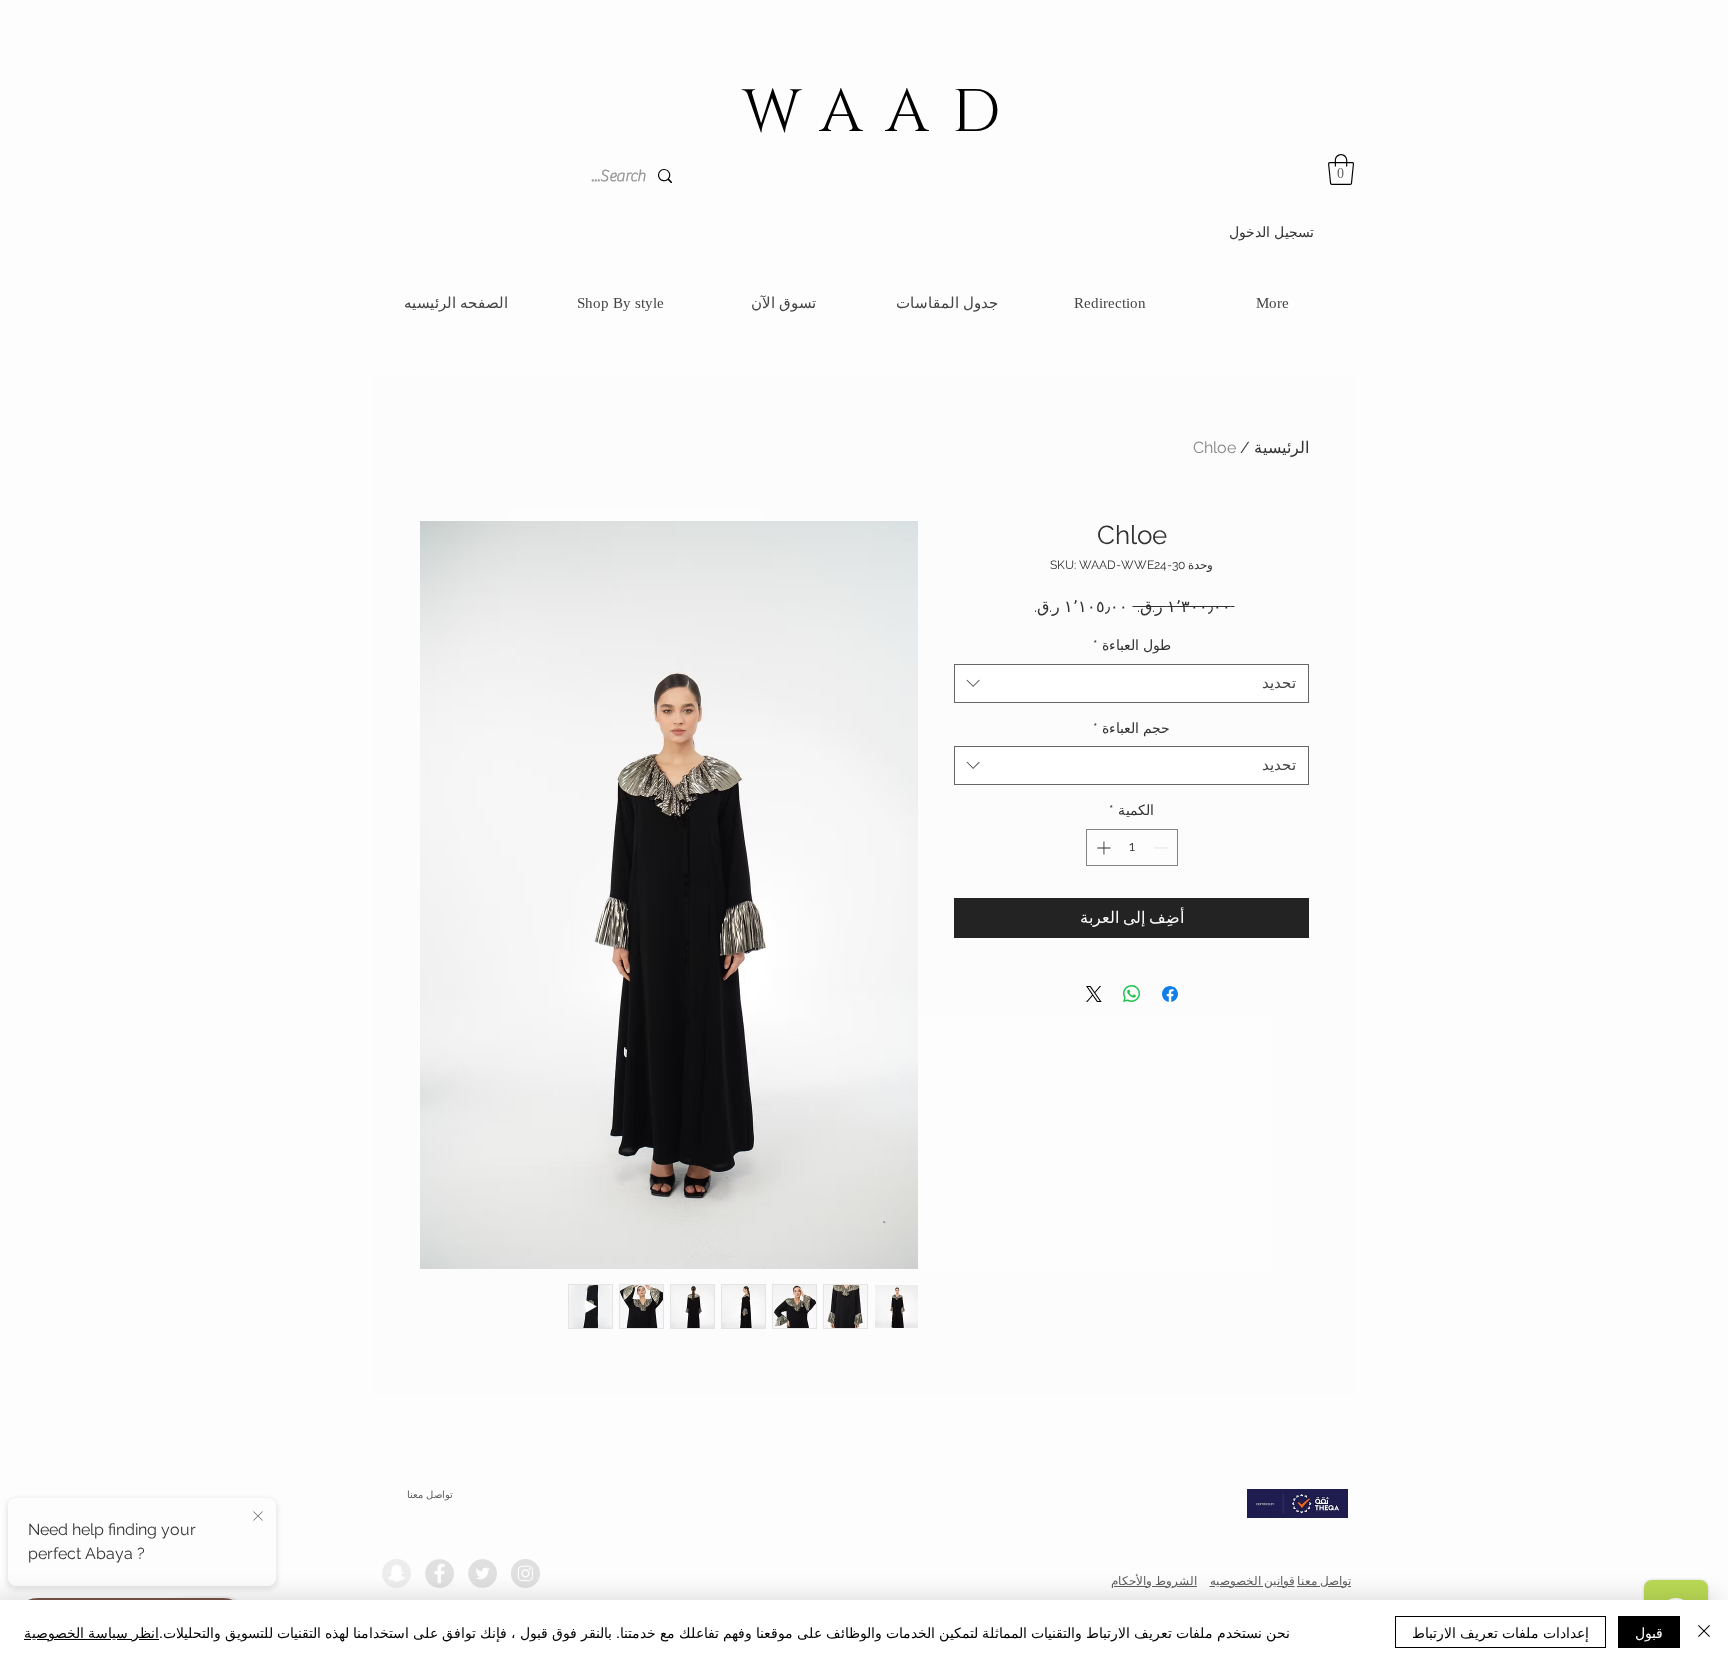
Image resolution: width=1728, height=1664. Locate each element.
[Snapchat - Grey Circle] (396, 1573)
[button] (1341, 169)
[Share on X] (1094, 994)
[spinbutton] (1132, 847)
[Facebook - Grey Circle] (439, 1573)
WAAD (883, 113)
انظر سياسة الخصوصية (91, 1632)
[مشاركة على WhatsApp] (1132, 994)
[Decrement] (1162, 847)
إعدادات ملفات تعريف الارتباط (1500, 1632)
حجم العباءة (1131, 728)
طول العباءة (1132, 645)
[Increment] (1101, 847)
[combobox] (1131, 683)
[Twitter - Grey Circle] (482, 1573)
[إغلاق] (1704, 1632)
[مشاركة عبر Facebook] (1170, 994)
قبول (1649, 1632)
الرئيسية (1281, 447)
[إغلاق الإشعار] (258, 1517)
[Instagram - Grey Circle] (525, 1573)
